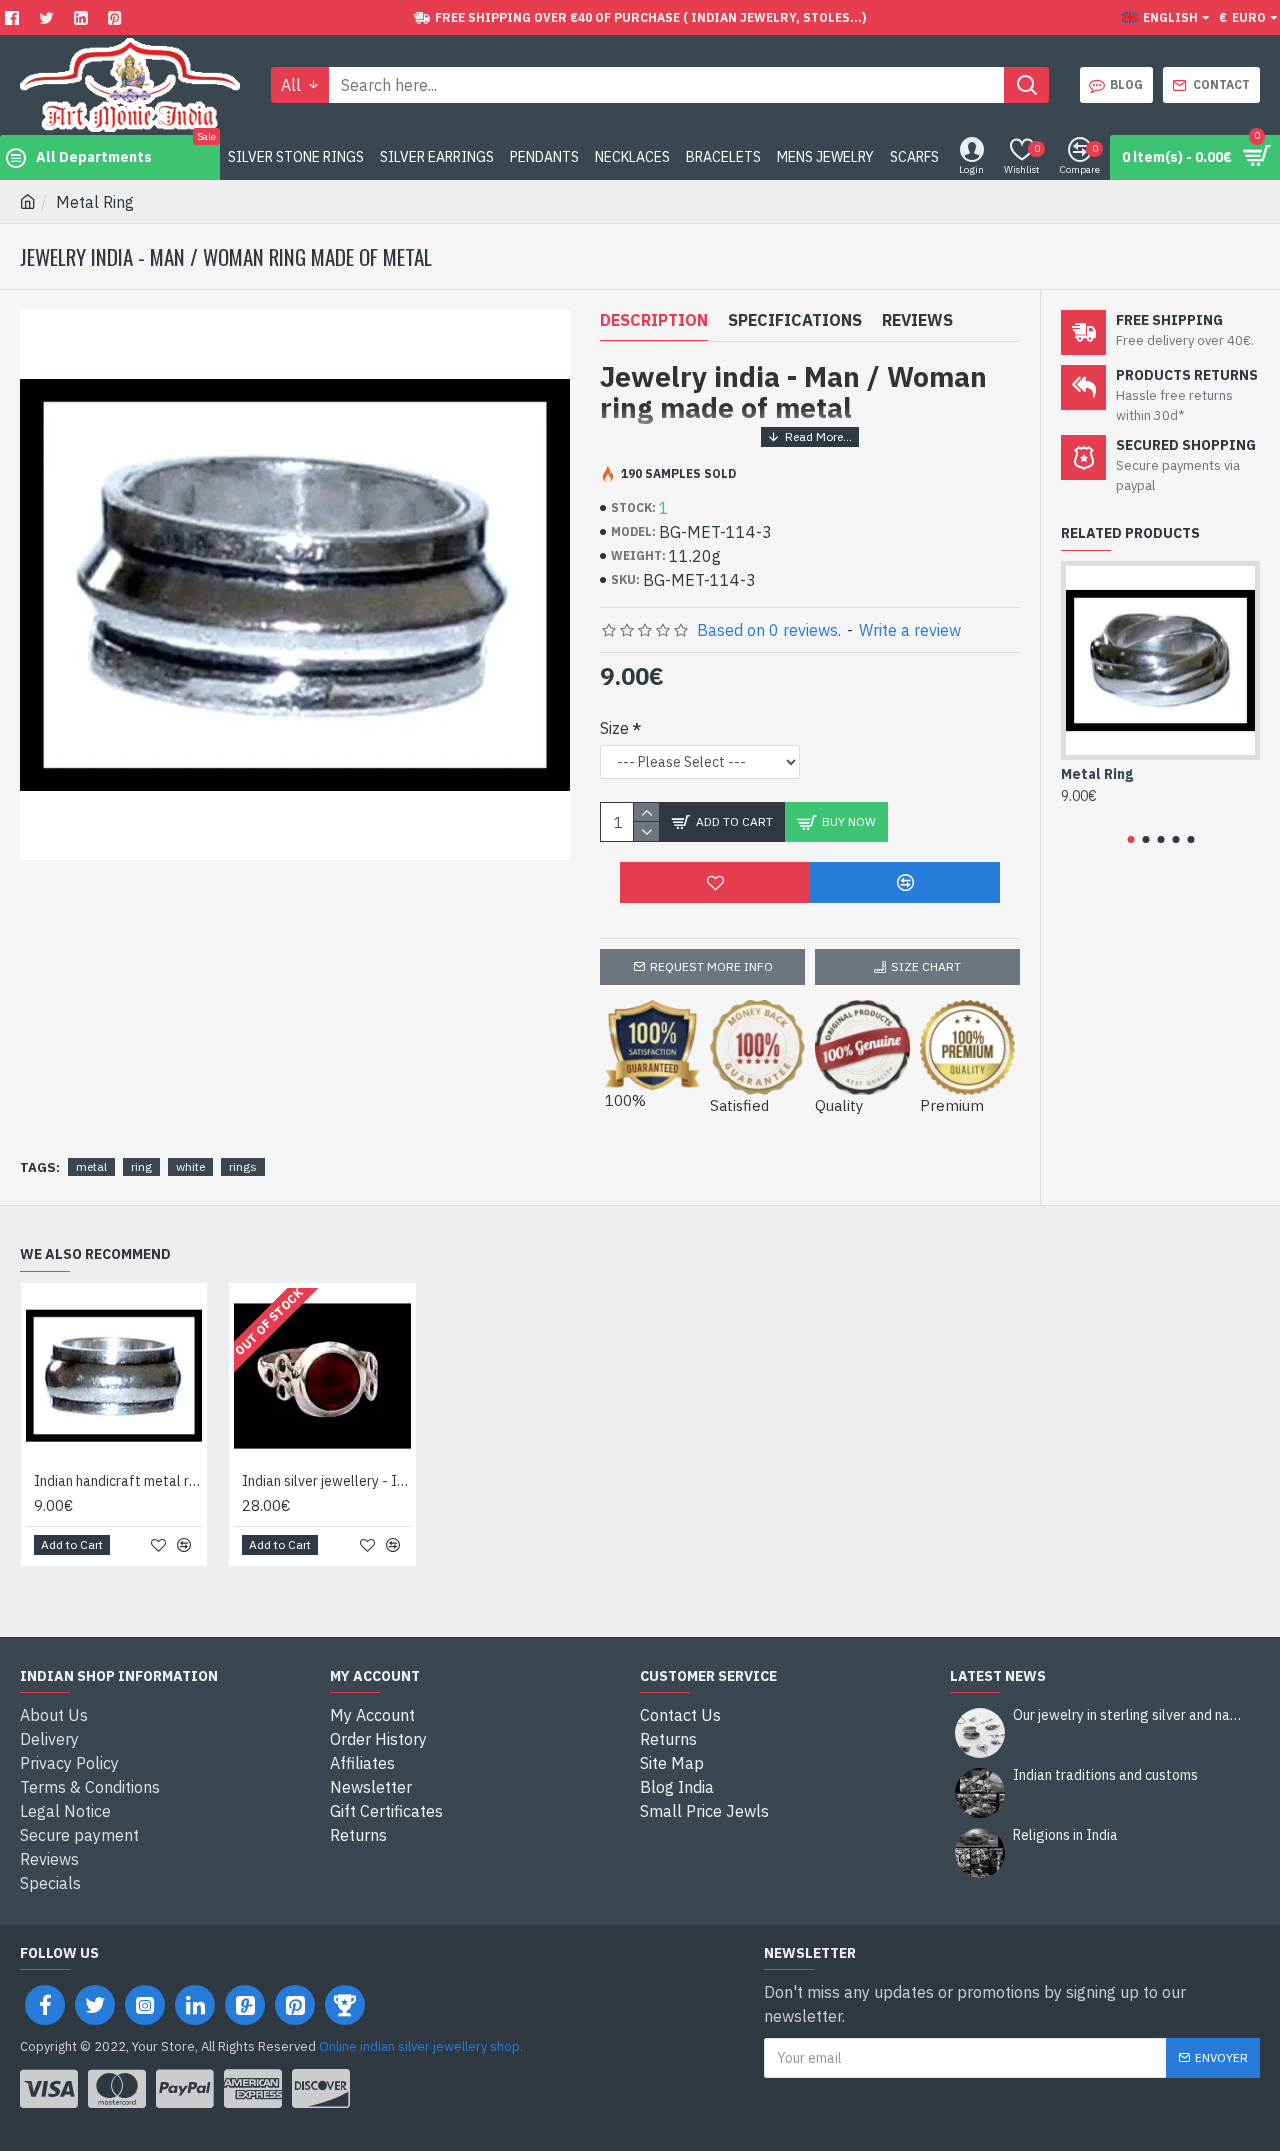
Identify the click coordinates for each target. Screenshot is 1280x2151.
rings (243, 1166)
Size (614, 728)
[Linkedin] (83, 17)
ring (141, 1166)
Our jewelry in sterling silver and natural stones (1130, 1715)
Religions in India (1065, 1835)
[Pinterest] (117, 17)
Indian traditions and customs (1105, 1775)
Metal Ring (1097, 774)
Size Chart (926, 966)
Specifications (795, 320)
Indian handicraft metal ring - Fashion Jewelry (118, 1481)
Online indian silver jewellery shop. (421, 2046)
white (190, 1166)
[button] (1130, 839)
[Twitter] (49, 17)
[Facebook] (14, 17)
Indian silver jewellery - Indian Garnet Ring (326, 1481)
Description (654, 320)
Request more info (711, 966)
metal (91, 1166)
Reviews (917, 320)
